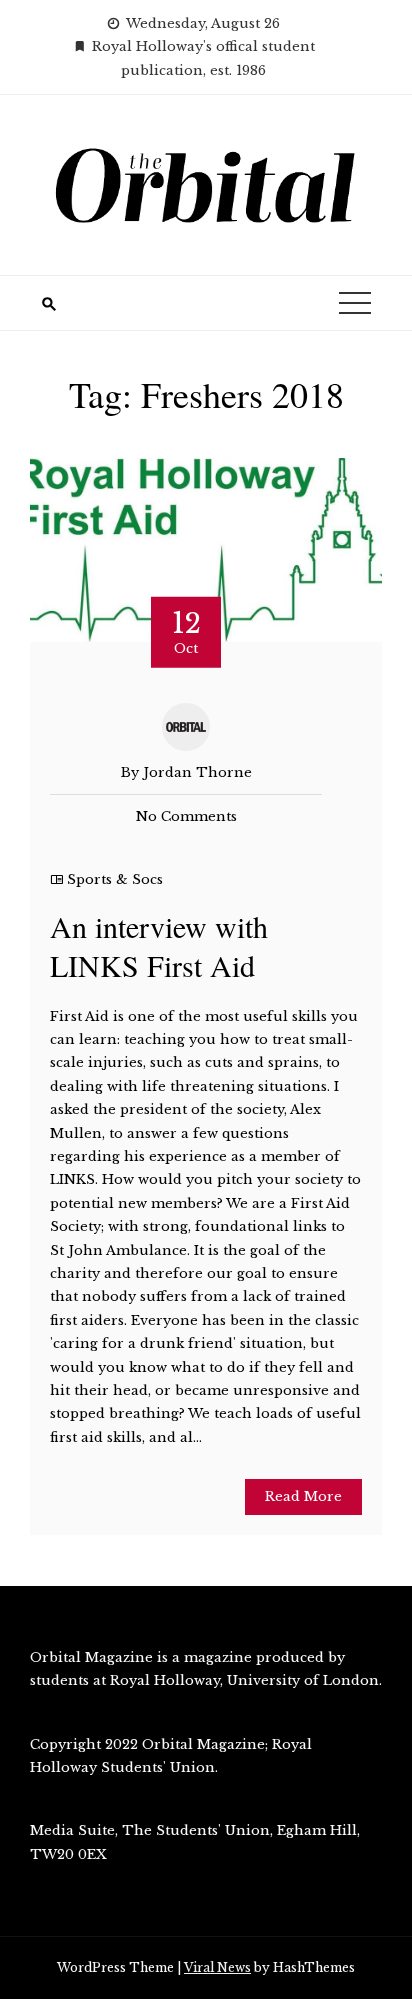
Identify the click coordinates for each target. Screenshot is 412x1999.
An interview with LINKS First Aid (159, 945)
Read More (303, 1496)
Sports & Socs (115, 879)
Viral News (217, 1967)
